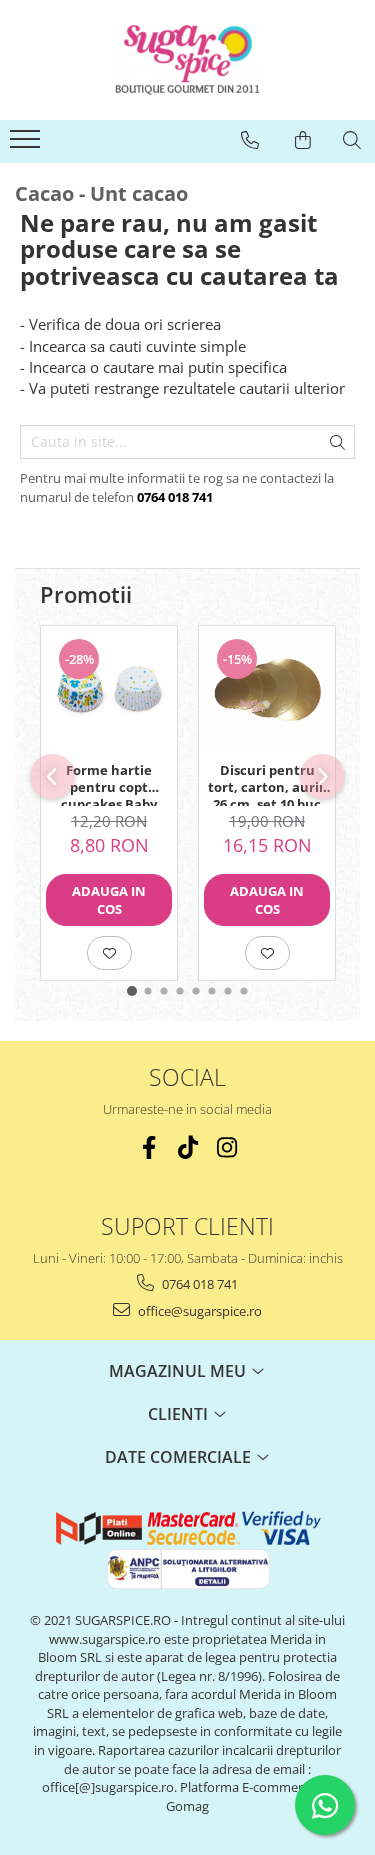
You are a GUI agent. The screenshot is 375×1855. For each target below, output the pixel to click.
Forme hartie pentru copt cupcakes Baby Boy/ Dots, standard (109, 784)
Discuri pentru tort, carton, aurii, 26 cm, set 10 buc (267, 784)
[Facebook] (148, 1147)
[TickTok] (187, 1147)
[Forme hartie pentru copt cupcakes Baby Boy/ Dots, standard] (109, 689)
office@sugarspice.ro (198, 1311)
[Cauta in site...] (352, 140)
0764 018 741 (198, 1284)
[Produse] (27, 145)
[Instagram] (226, 1147)
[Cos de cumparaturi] (303, 140)
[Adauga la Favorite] (109, 953)
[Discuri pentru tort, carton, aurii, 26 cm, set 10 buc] (267, 689)
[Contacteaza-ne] (250, 140)
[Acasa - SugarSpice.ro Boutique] (188, 60)
